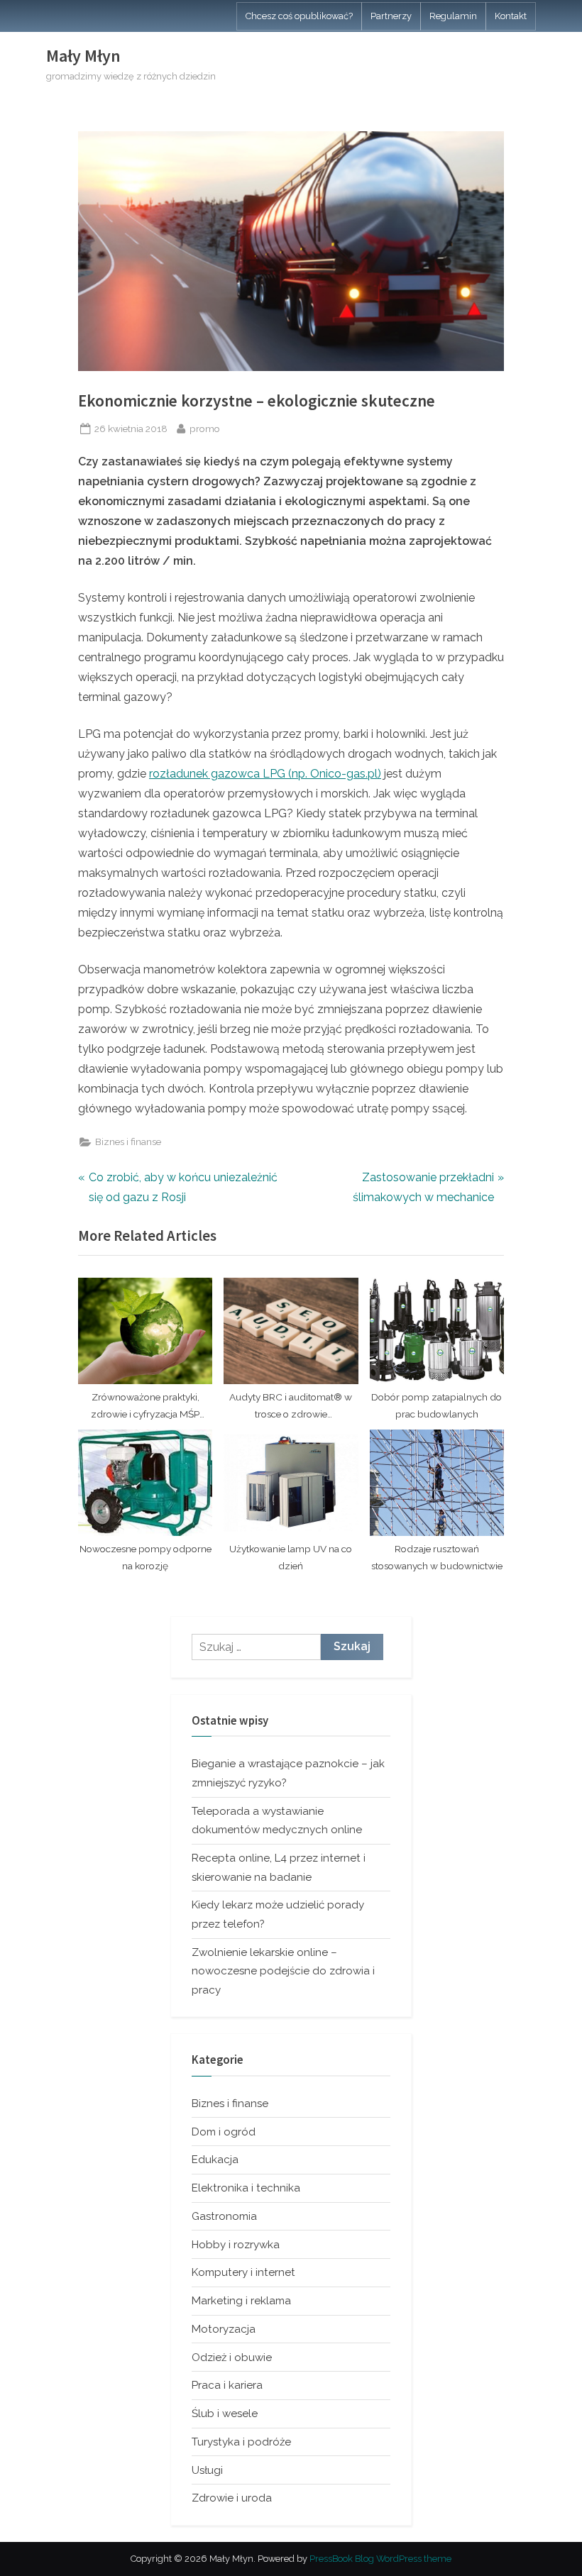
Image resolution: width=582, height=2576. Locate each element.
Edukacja (215, 2160)
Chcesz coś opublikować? (299, 16)
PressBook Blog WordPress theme (380, 2559)
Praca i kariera (227, 2385)
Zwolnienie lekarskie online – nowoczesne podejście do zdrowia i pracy (283, 1971)
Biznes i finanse (128, 1141)
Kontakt (511, 16)
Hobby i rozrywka (236, 2245)
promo (205, 428)
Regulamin (453, 16)
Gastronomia (224, 2216)
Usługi (207, 2470)
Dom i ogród (224, 2132)
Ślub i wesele (225, 2414)
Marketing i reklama (241, 2301)
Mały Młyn (83, 56)
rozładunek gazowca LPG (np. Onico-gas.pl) (265, 774)
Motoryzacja (224, 2329)
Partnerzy (391, 16)
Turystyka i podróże (241, 2442)
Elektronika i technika (246, 2188)
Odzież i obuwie (232, 2357)
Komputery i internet (243, 2272)
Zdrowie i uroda (232, 2498)
